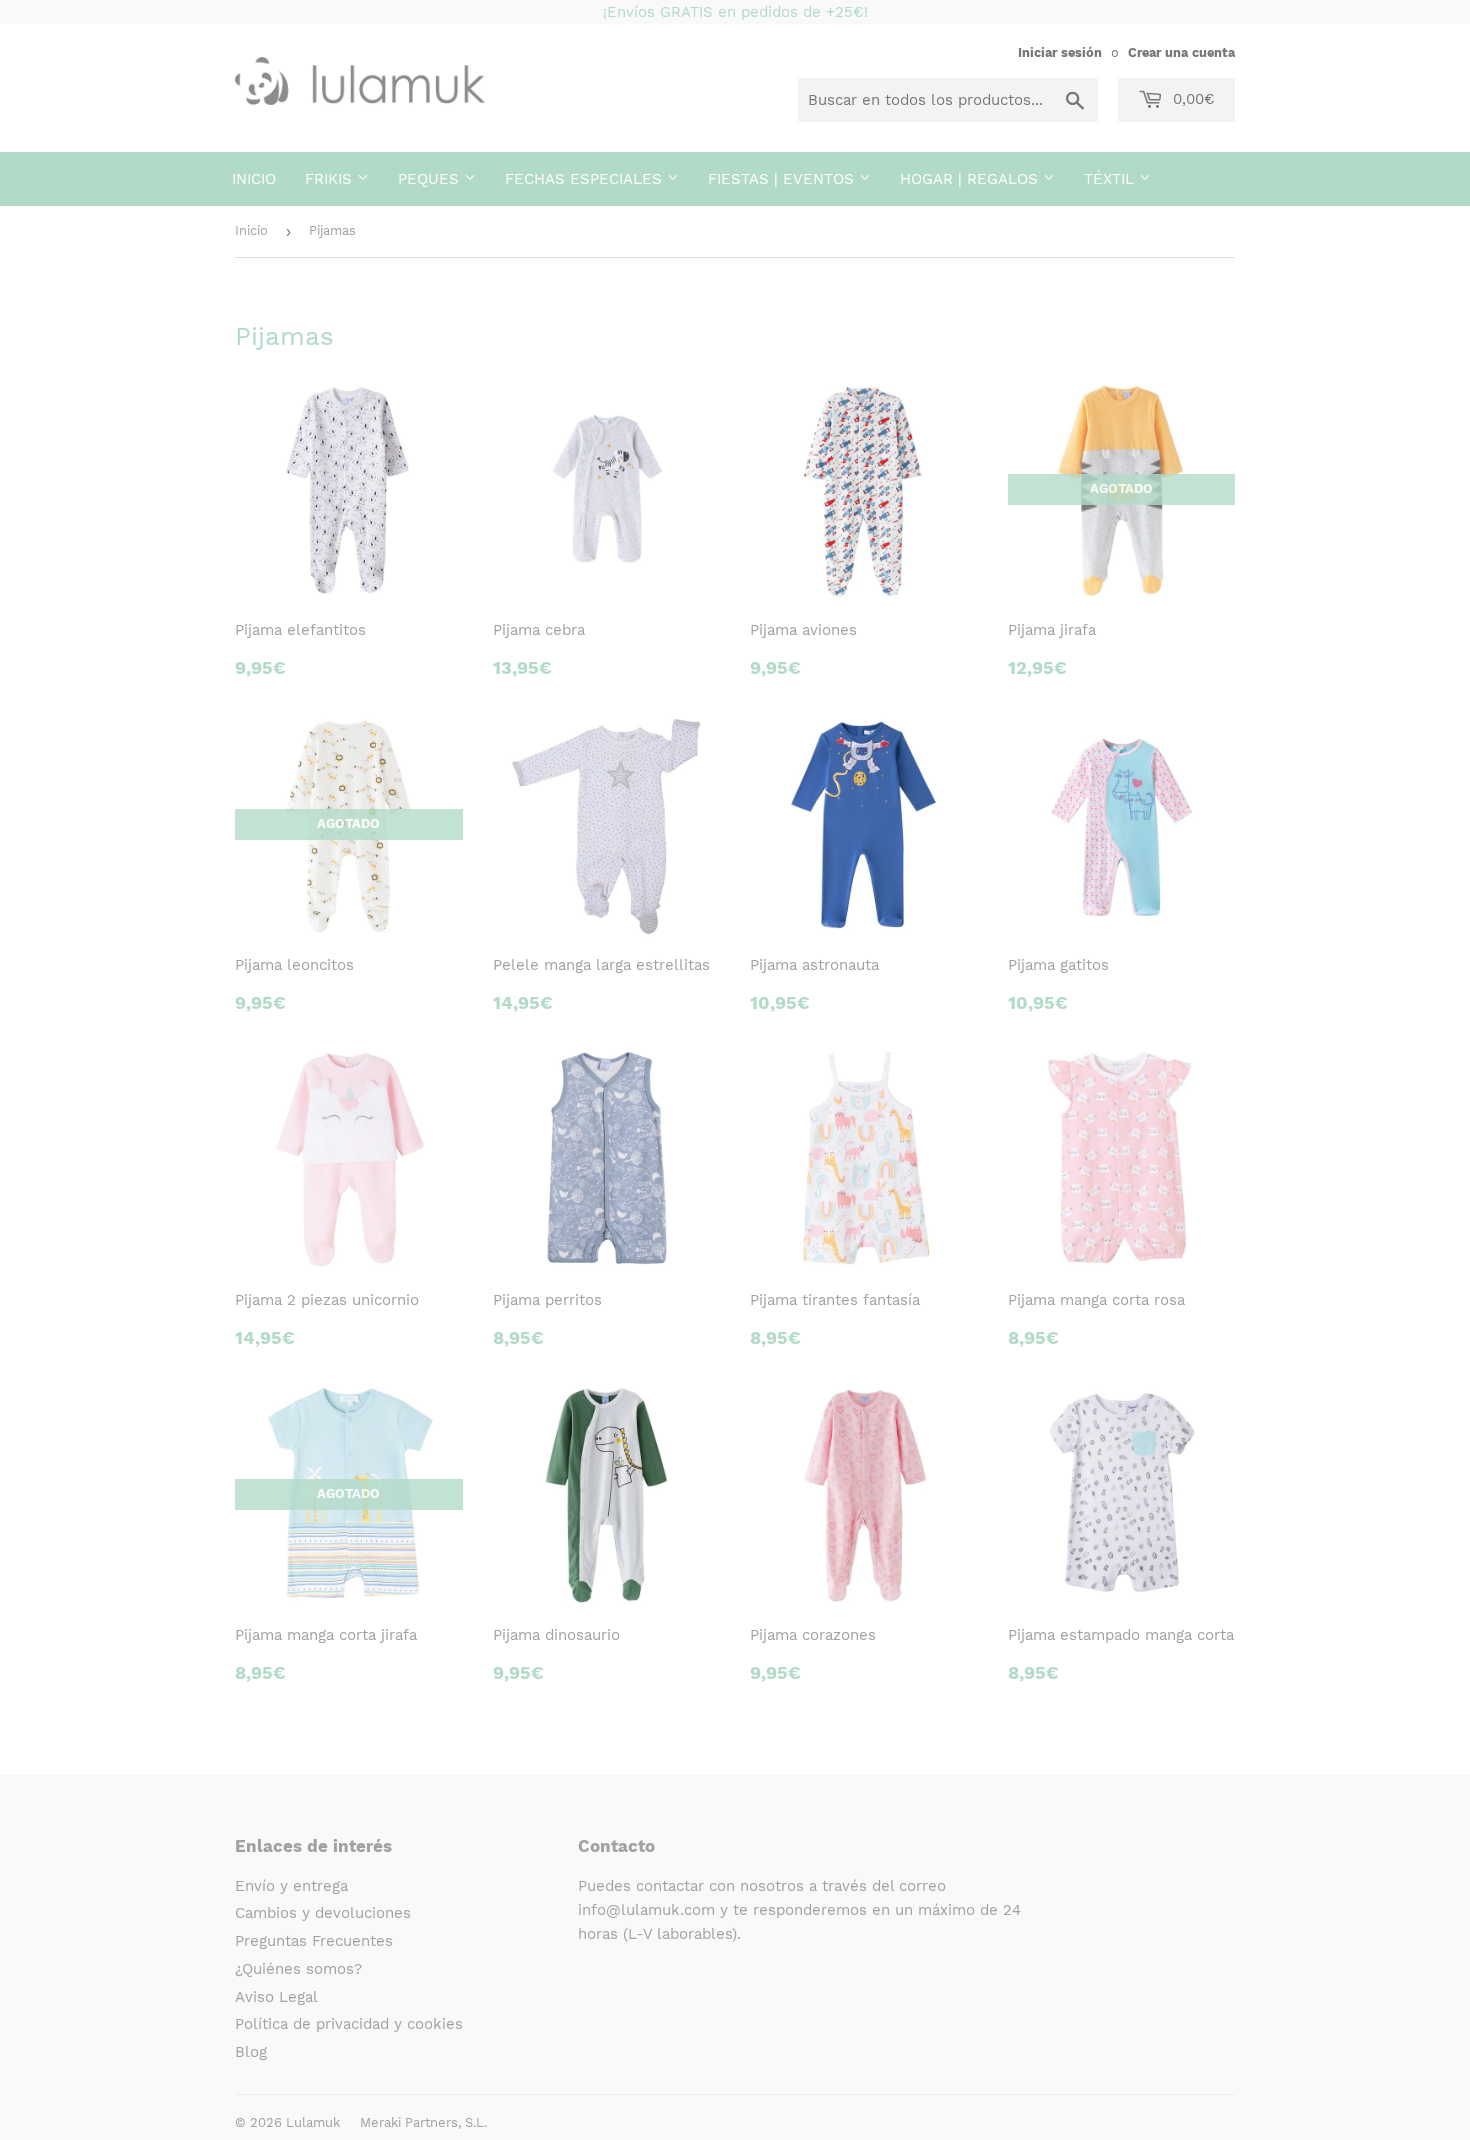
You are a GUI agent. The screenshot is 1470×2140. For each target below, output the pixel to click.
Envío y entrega (291, 1886)
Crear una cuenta (1181, 52)
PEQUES (431, 179)
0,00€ (1191, 99)
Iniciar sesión (1060, 52)
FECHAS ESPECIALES (586, 179)
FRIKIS (331, 179)
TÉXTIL (1111, 179)
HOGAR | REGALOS (971, 179)
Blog (251, 2052)
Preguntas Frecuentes (314, 1941)
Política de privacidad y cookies (349, 2024)
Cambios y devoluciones (323, 1913)
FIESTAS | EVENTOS (783, 179)
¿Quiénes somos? (298, 1969)
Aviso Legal (276, 1997)
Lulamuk (313, 2122)
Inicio (254, 179)
